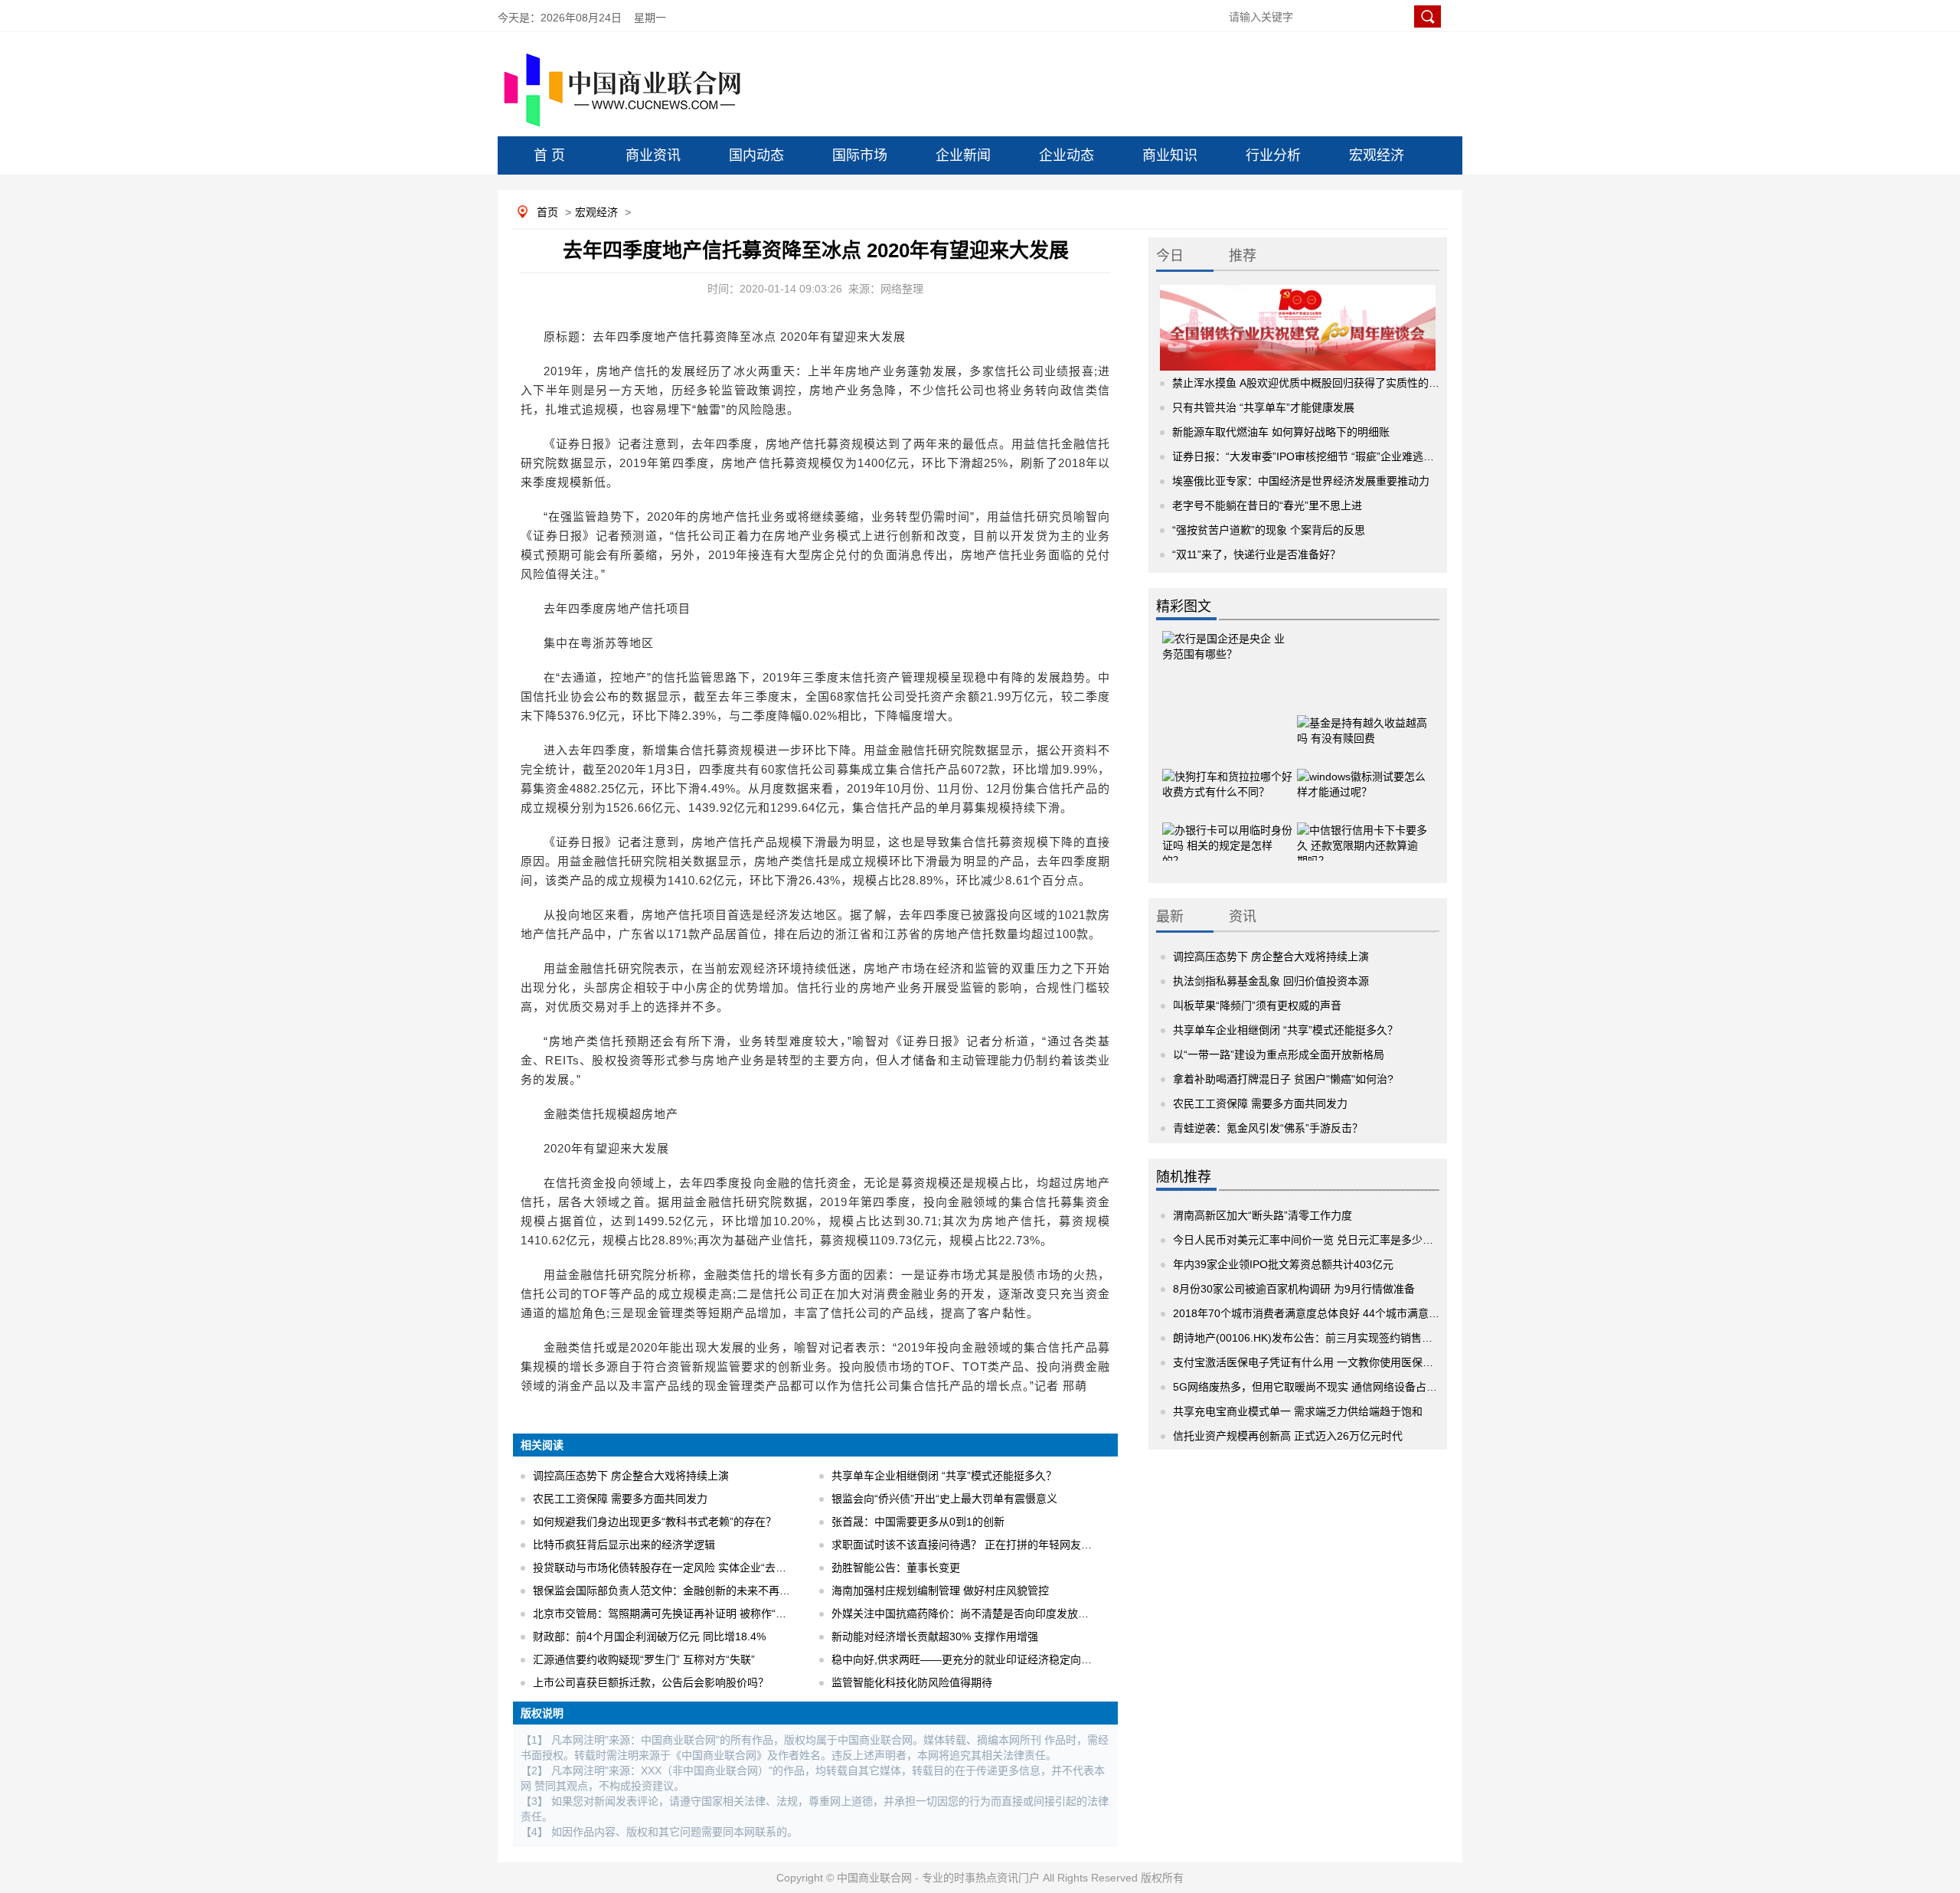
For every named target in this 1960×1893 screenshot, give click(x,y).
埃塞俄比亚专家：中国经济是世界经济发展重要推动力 (1301, 481)
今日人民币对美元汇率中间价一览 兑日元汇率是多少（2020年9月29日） (1346, 1240)
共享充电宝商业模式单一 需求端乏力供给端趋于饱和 (1298, 1411)
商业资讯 (653, 155)
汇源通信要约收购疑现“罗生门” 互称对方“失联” (644, 1659)
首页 (547, 212)
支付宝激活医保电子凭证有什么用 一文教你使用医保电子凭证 (1319, 1362)
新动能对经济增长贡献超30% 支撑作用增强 (935, 1636)
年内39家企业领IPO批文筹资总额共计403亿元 (1283, 1264)
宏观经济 (1377, 155)
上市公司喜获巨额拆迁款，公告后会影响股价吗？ (651, 1682)
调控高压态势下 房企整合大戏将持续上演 (631, 1476)
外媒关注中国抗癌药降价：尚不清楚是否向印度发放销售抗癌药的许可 (998, 1613)
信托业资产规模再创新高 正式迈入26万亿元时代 (1288, 1436)
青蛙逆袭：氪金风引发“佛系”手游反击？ (1268, 1128)
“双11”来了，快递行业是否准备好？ (1256, 554)
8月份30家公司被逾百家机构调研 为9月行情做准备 (1294, 1289)
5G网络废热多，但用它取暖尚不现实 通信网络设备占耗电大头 (1321, 1387)
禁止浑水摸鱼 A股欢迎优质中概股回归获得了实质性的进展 (1311, 383)
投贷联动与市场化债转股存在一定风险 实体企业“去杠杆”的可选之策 (694, 1568)
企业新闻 (963, 155)
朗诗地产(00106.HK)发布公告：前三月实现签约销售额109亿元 (1323, 1338)
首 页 (549, 155)
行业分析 (1273, 155)
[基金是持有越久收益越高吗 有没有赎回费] (1362, 718)
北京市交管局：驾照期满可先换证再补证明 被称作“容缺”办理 (678, 1613)
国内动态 (756, 155)
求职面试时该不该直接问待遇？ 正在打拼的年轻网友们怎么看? (981, 1545)
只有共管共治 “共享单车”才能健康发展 (1263, 407)
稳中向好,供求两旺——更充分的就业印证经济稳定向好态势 (972, 1659)
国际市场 (860, 155)
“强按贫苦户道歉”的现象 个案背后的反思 (1269, 530)
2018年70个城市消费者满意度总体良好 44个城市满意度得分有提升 (1333, 1313)
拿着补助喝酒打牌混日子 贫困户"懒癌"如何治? (1283, 1079)
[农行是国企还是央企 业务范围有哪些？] (1227, 653)
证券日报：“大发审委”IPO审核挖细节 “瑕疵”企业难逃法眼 (1308, 456)
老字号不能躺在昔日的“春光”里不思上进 (1267, 505)
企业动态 (1067, 155)
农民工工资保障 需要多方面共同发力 (620, 1499)
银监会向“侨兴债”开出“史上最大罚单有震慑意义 (944, 1499)
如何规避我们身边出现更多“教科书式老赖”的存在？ (655, 1522)
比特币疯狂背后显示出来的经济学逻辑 (624, 1545)
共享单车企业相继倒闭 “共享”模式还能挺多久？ (944, 1476)
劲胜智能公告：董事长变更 (896, 1568)
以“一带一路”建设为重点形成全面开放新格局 (1279, 1054)
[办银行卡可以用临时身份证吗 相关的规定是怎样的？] (1227, 826)
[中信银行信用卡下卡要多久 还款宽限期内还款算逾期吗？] (1362, 826)
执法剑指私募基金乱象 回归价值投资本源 (1271, 981)
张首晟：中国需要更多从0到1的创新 (918, 1522)
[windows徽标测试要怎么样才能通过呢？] (1362, 772)
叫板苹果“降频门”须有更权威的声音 (1257, 1005)
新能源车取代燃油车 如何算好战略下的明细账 (1281, 432)
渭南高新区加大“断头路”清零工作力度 (1263, 1215)
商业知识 (1170, 155)
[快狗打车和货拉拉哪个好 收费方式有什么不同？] (1227, 772)
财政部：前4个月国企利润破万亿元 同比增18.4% (649, 1636)
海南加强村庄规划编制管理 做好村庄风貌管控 (940, 1591)
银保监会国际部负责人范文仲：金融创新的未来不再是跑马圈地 (683, 1591)
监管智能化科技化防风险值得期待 (912, 1682)
